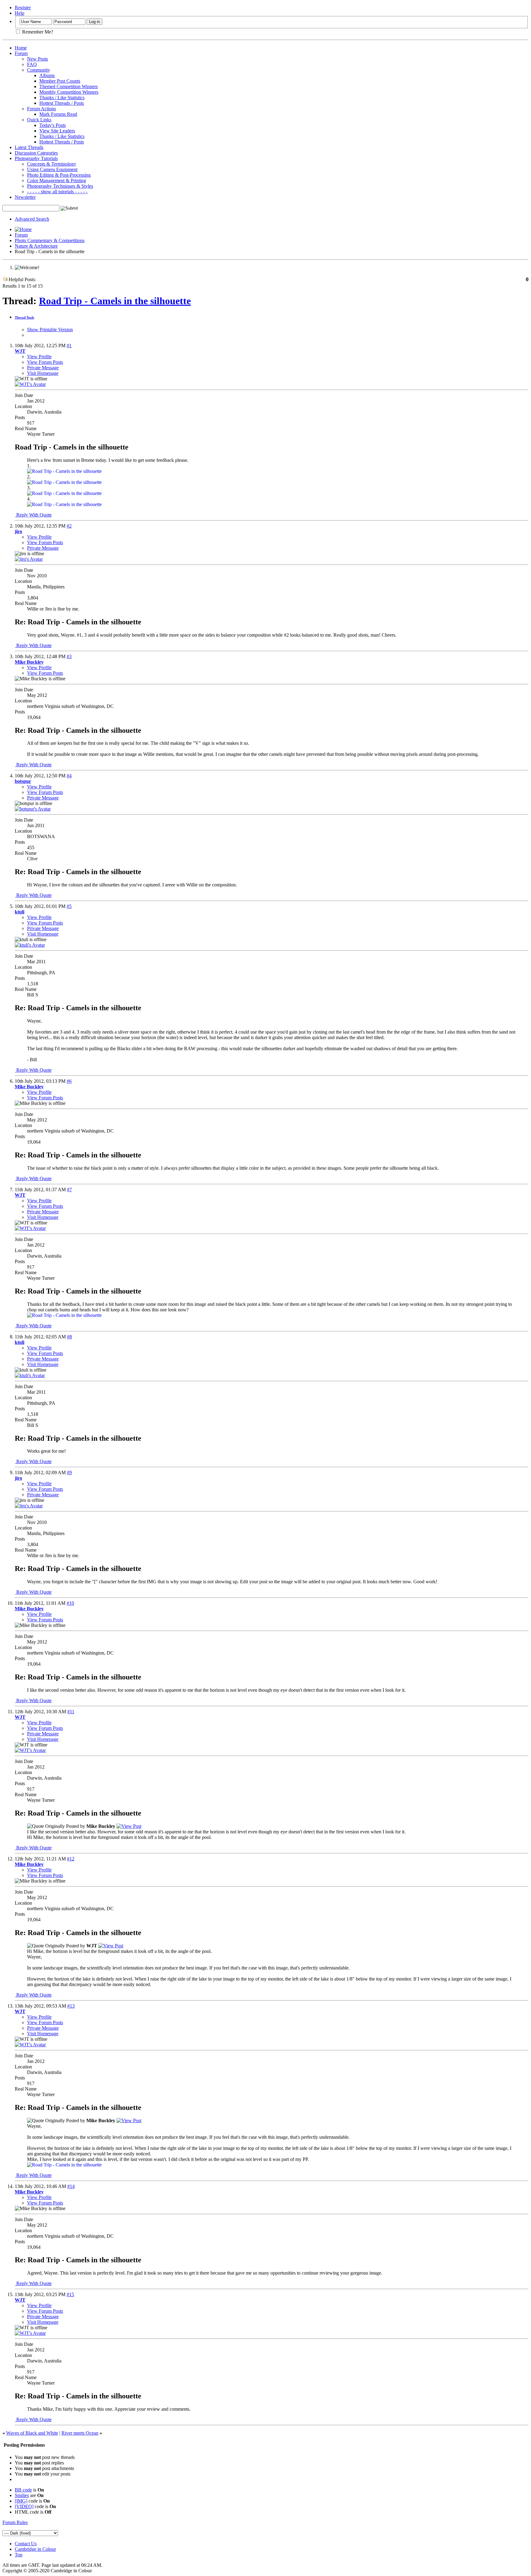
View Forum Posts (45, 362)
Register (23, 8)
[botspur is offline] (33, 809)
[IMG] (21, 2501)
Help (20, 13)
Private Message (43, 368)
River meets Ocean (80, 2433)
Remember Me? (37, 32)
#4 (69, 776)
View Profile (39, 357)
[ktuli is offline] (30, 945)
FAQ (32, 64)
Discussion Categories (36, 153)
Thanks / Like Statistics (62, 98)
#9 (69, 1473)
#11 (71, 1712)
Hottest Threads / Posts (62, 103)
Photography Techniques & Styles (60, 186)
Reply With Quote (33, 515)
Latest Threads (29, 147)
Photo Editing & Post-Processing (59, 175)
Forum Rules (15, 2522)
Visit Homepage (43, 373)
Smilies (22, 2495)
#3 (69, 656)
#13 (71, 2006)
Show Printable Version (50, 330)
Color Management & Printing (57, 181)
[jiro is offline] (29, 559)
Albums (47, 75)
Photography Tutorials (36, 158)
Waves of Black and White (32, 2433)
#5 (69, 906)
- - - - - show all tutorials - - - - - (57, 192)
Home (21, 48)
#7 (69, 1190)
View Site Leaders (57, 131)
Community (39, 70)
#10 (70, 1603)
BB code (23, 2490)
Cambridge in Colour (35, 2549)
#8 (69, 1337)
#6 (69, 1081)
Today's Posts (53, 125)
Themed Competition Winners (69, 86)
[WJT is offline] (30, 384)
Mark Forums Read (58, 114)
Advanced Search (32, 219)
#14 (71, 2186)
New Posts (37, 59)
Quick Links (39, 120)
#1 (69, 346)
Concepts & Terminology (52, 164)
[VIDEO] (24, 2506)
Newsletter (25, 197)
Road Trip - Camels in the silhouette (115, 301)
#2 (69, 526)
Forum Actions (41, 109)
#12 (71, 1859)
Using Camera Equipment (52, 169)
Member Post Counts (60, 81)
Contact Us (26, 2544)
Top (19, 2555)
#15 (70, 2294)
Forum (21, 53)
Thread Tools (24, 317)
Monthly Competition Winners (69, 92)
